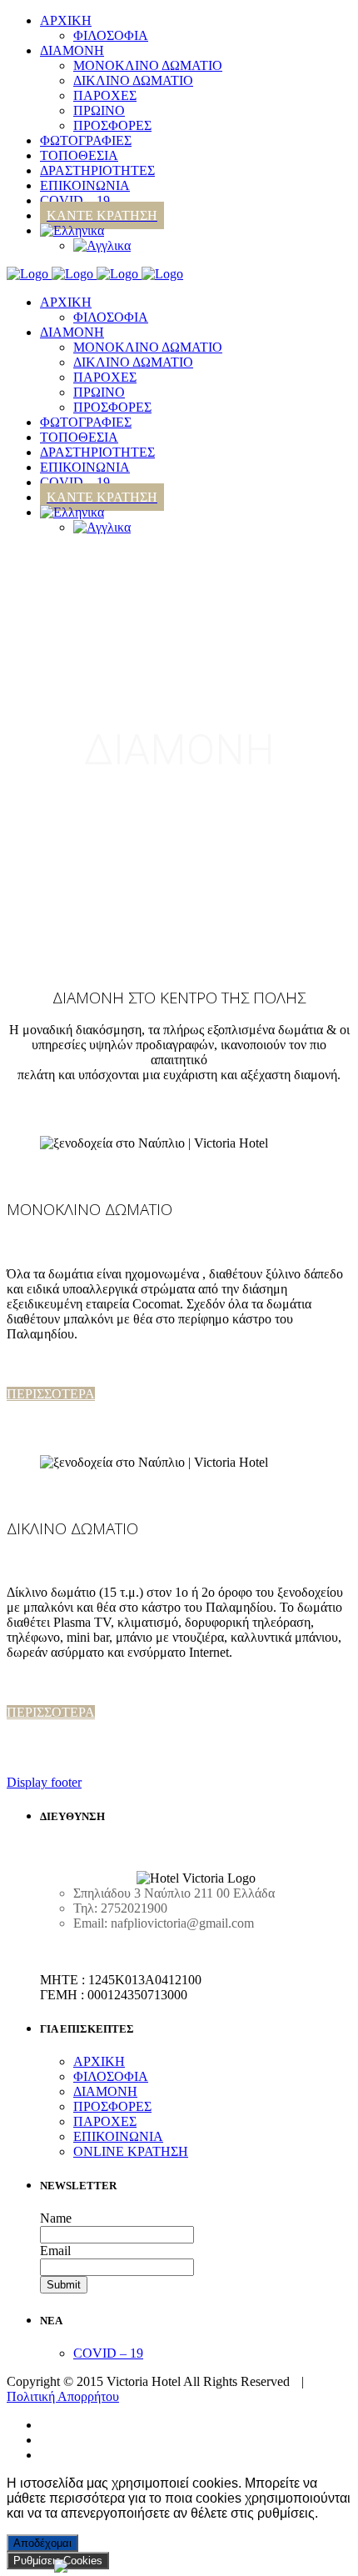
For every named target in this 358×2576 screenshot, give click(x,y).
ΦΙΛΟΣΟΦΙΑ (111, 317)
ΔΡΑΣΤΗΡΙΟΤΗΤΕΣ (97, 452)
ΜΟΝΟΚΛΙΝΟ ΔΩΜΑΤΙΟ (148, 347)
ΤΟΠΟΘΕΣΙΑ (79, 437)
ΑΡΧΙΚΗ (66, 302)
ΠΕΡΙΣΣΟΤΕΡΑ (51, 1394)
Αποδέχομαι (42, 2543)
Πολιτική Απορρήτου (63, 2396)
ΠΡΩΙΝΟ (99, 392)
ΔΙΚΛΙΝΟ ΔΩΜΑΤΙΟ (133, 362)
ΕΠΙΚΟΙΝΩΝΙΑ (85, 467)
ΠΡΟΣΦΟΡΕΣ (112, 407)
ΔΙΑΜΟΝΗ (72, 332)
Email (55, 2251)
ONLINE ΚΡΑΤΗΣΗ (131, 2151)
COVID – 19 (75, 482)
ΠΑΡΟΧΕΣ (105, 377)
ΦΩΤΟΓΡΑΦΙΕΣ (86, 422)
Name (56, 2218)
